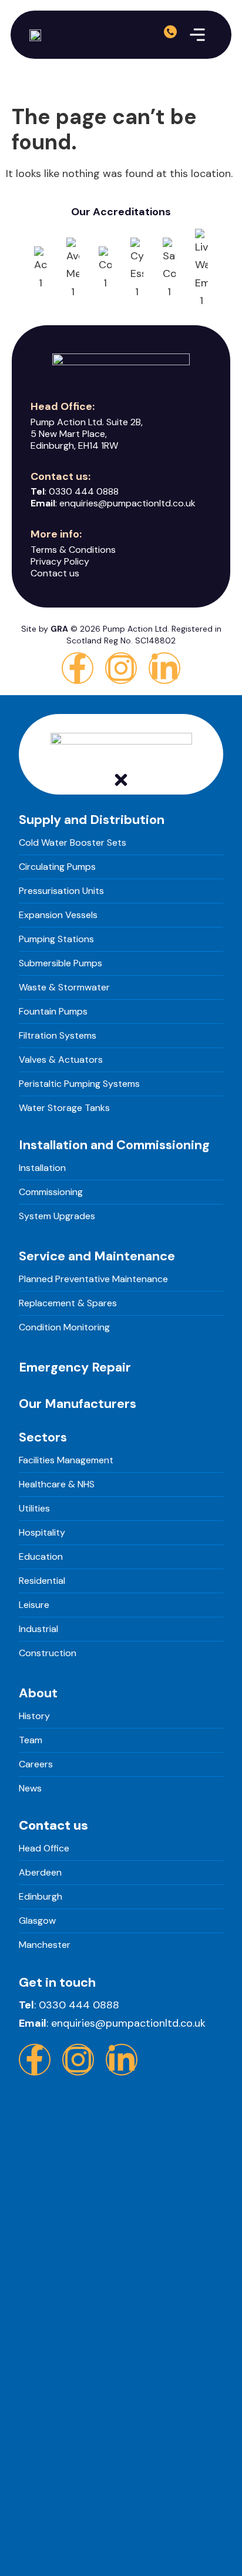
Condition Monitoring (64, 1327)
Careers (36, 1764)
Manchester (45, 1945)
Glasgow (37, 1921)
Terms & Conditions (73, 550)
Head (30, 1848)
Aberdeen (40, 1872)
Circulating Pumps (57, 867)
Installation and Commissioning (114, 1145)
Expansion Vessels (58, 915)
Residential (42, 1581)
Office (55, 1848)
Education (41, 1556)
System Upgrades (57, 1216)
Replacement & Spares (68, 1303)
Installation (42, 1168)
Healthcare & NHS (57, 1484)
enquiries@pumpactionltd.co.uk (127, 503)
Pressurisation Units (61, 891)
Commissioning (51, 1192)
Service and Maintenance (97, 1256)
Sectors (43, 1437)
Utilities (34, 1508)
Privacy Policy (60, 561)
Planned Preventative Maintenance (93, 1279)
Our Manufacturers (78, 1404)
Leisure (34, 1605)
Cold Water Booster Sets (73, 842)
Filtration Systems (58, 1035)
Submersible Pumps (60, 963)
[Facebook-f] (78, 668)
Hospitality (42, 1532)
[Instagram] (121, 668)
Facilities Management (66, 1460)
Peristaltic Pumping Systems (79, 1084)
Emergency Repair (75, 1367)
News (30, 1788)
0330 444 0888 (84, 491)
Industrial (38, 1629)
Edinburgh (41, 1896)
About (38, 1693)
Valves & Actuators (61, 1060)
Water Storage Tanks (64, 1108)
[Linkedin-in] (164, 668)
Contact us (55, 573)
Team (31, 1740)
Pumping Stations (56, 939)
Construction (48, 1653)
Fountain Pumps (53, 1011)
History (34, 1716)
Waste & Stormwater (64, 987)
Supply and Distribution (92, 820)
